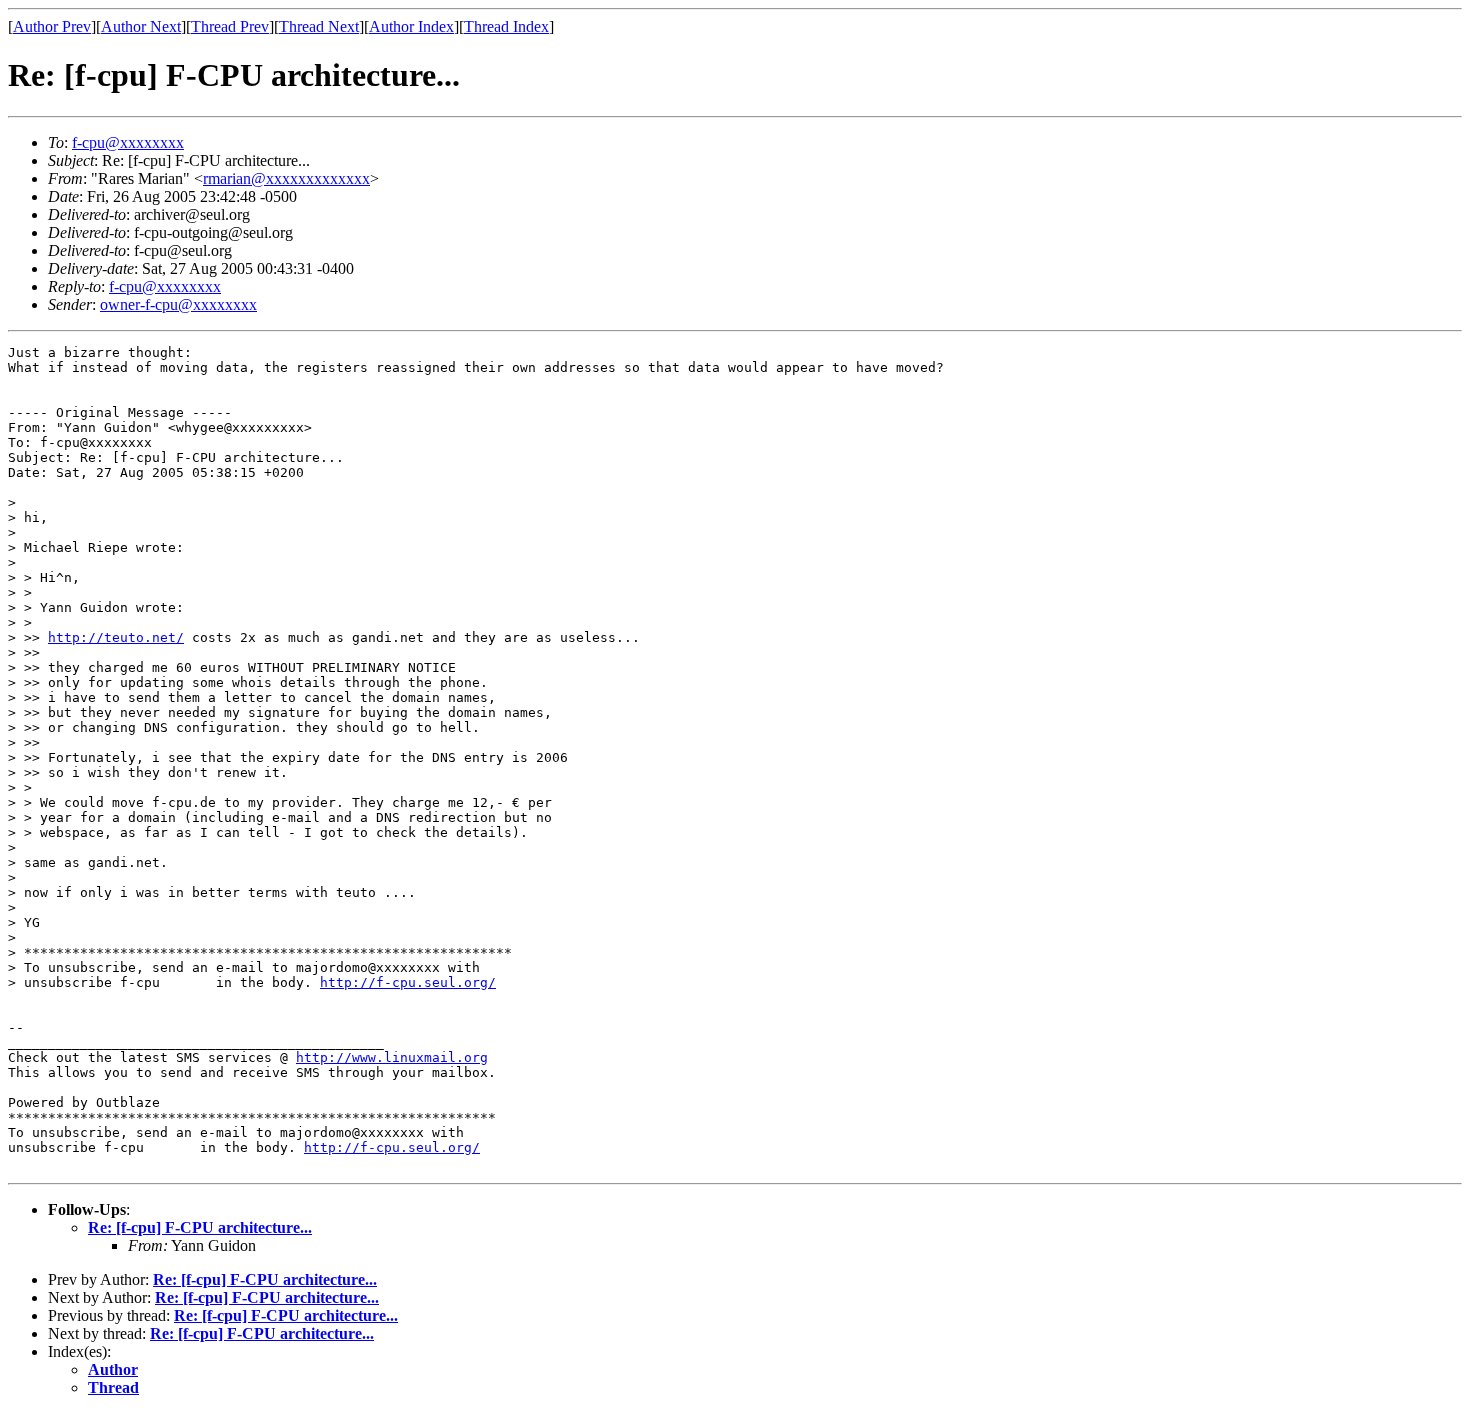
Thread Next (319, 26)
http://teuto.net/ (116, 637)
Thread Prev (230, 26)
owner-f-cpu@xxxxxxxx (178, 304)
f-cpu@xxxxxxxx (128, 142)
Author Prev (52, 26)
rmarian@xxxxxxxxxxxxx (286, 178)
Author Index (411, 26)
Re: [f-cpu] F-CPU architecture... (200, 1227)
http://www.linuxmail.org (392, 1057)
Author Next (141, 26)
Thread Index (506, 26)
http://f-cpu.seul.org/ (408, 982)
